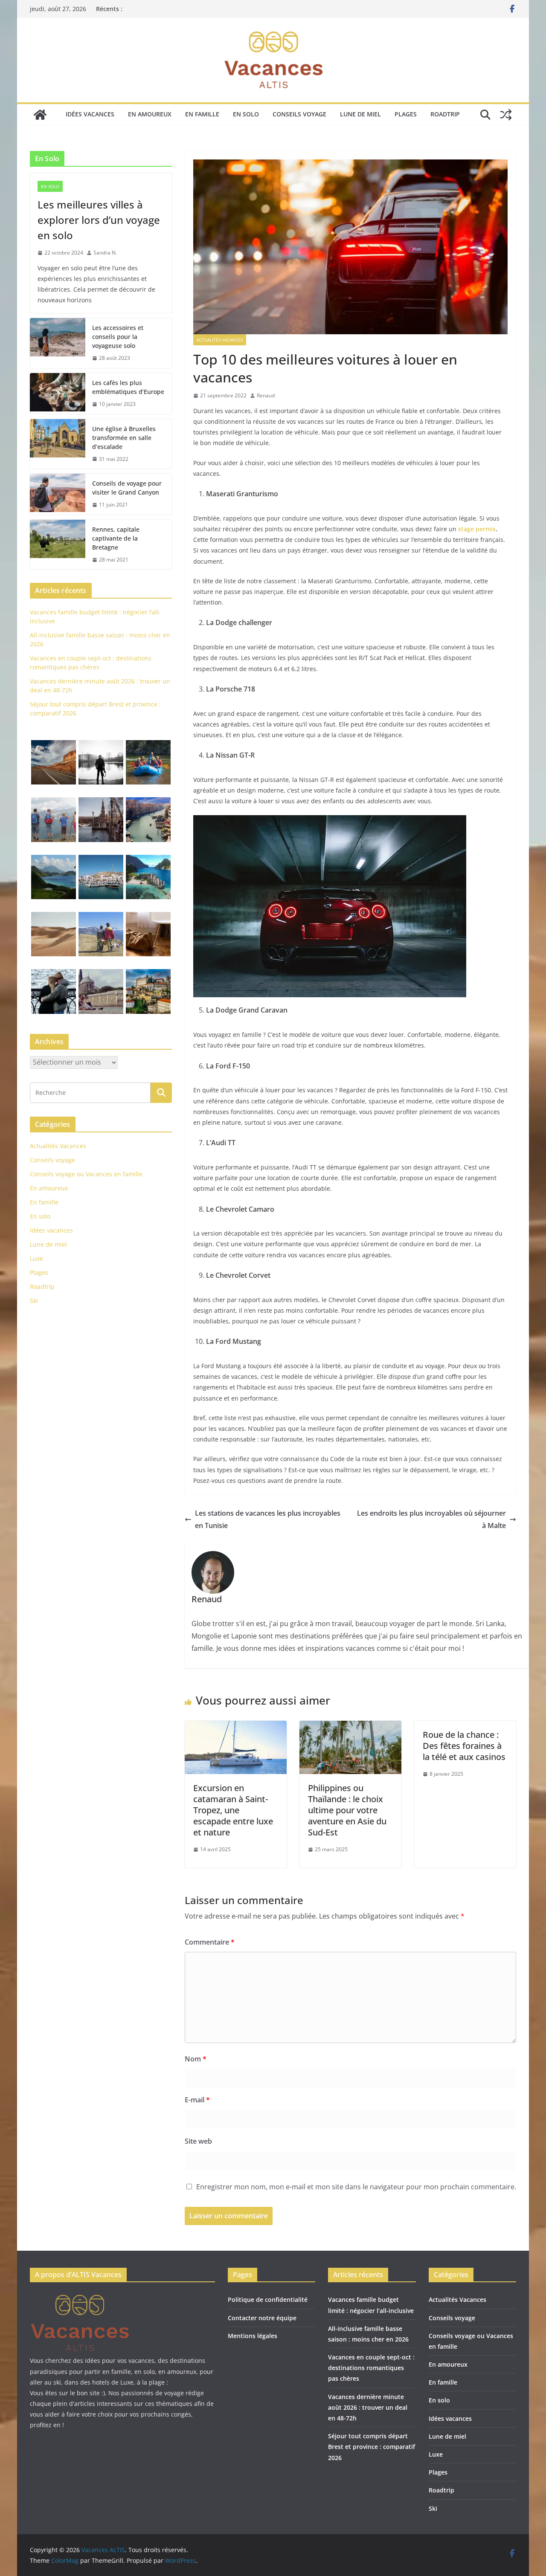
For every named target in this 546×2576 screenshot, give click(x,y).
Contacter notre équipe (262, 2318)
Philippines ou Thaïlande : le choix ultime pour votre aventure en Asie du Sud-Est (347, 1810)
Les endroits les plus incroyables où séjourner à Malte (431, 1519)
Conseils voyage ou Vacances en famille (86, 1174)
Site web (198, 2141)
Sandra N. (105, 253)
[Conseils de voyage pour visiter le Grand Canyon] (58, 494)
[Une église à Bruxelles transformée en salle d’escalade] (58, 444)
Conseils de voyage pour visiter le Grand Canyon (127, 488)
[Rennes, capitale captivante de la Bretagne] (58, 545)
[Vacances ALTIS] (40, 115)
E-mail (197, 2100)
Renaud (266, 395)
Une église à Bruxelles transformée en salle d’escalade (124, 438)
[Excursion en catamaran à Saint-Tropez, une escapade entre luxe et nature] (236, 1727)
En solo (246, 114)
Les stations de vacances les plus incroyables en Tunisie (268, 1519)
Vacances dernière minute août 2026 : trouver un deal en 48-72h (368, 2407)
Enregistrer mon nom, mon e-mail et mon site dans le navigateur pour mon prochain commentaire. (356, 2187)
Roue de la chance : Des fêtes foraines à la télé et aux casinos (464, 1746)
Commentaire (210, 1942)
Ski (34, 1301)
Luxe (36, 1258)
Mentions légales (253, 2336)
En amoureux (150, 114)
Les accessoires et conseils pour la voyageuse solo (118, 337)
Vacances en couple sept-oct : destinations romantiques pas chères (371, 2368)
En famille (202, 114)
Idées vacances (90, 114)
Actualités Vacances (220, 340)
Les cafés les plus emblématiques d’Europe (128, 387)
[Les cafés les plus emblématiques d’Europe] (58, 394)
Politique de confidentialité (268, 2300)
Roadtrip (445, 114)
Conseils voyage (299, 114)
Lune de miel (360, 114)
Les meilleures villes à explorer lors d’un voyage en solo (99, 220)
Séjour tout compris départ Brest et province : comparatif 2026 (372, 2447)
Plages (406, 114)
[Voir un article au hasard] (506, 115)
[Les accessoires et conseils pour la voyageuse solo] (58, 343)
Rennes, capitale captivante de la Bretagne (116, 538)
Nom (196, 2059)
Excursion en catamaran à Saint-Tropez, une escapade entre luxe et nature (233, 1810)
